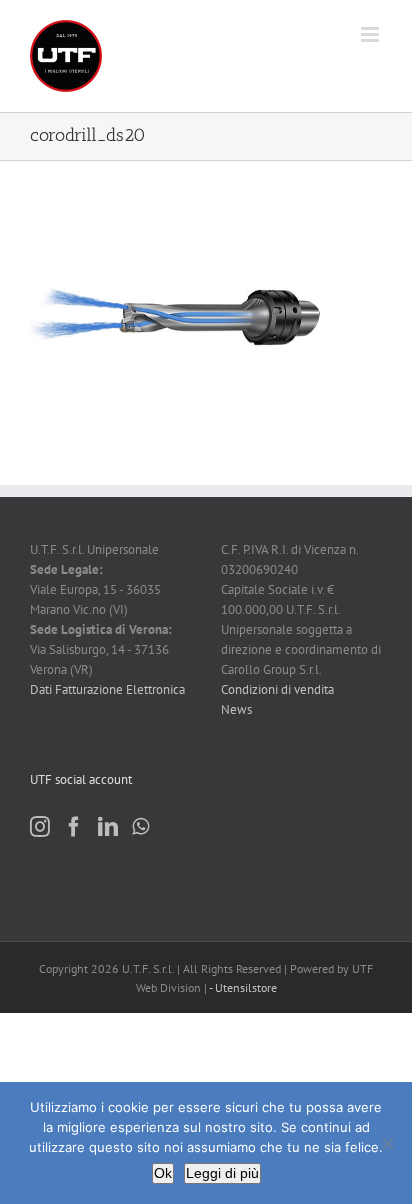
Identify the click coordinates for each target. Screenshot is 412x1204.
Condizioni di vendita (277, 689)
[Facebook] (74, 827)
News (236, 709)
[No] (387, 1143)
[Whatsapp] (140, 827)
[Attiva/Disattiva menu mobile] (371, 34)
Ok (163, 1173)
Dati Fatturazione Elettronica (107, 689)
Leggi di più (222, 1173)
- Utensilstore (243, 987)
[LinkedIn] (108, 827)
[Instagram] (40, 827)
